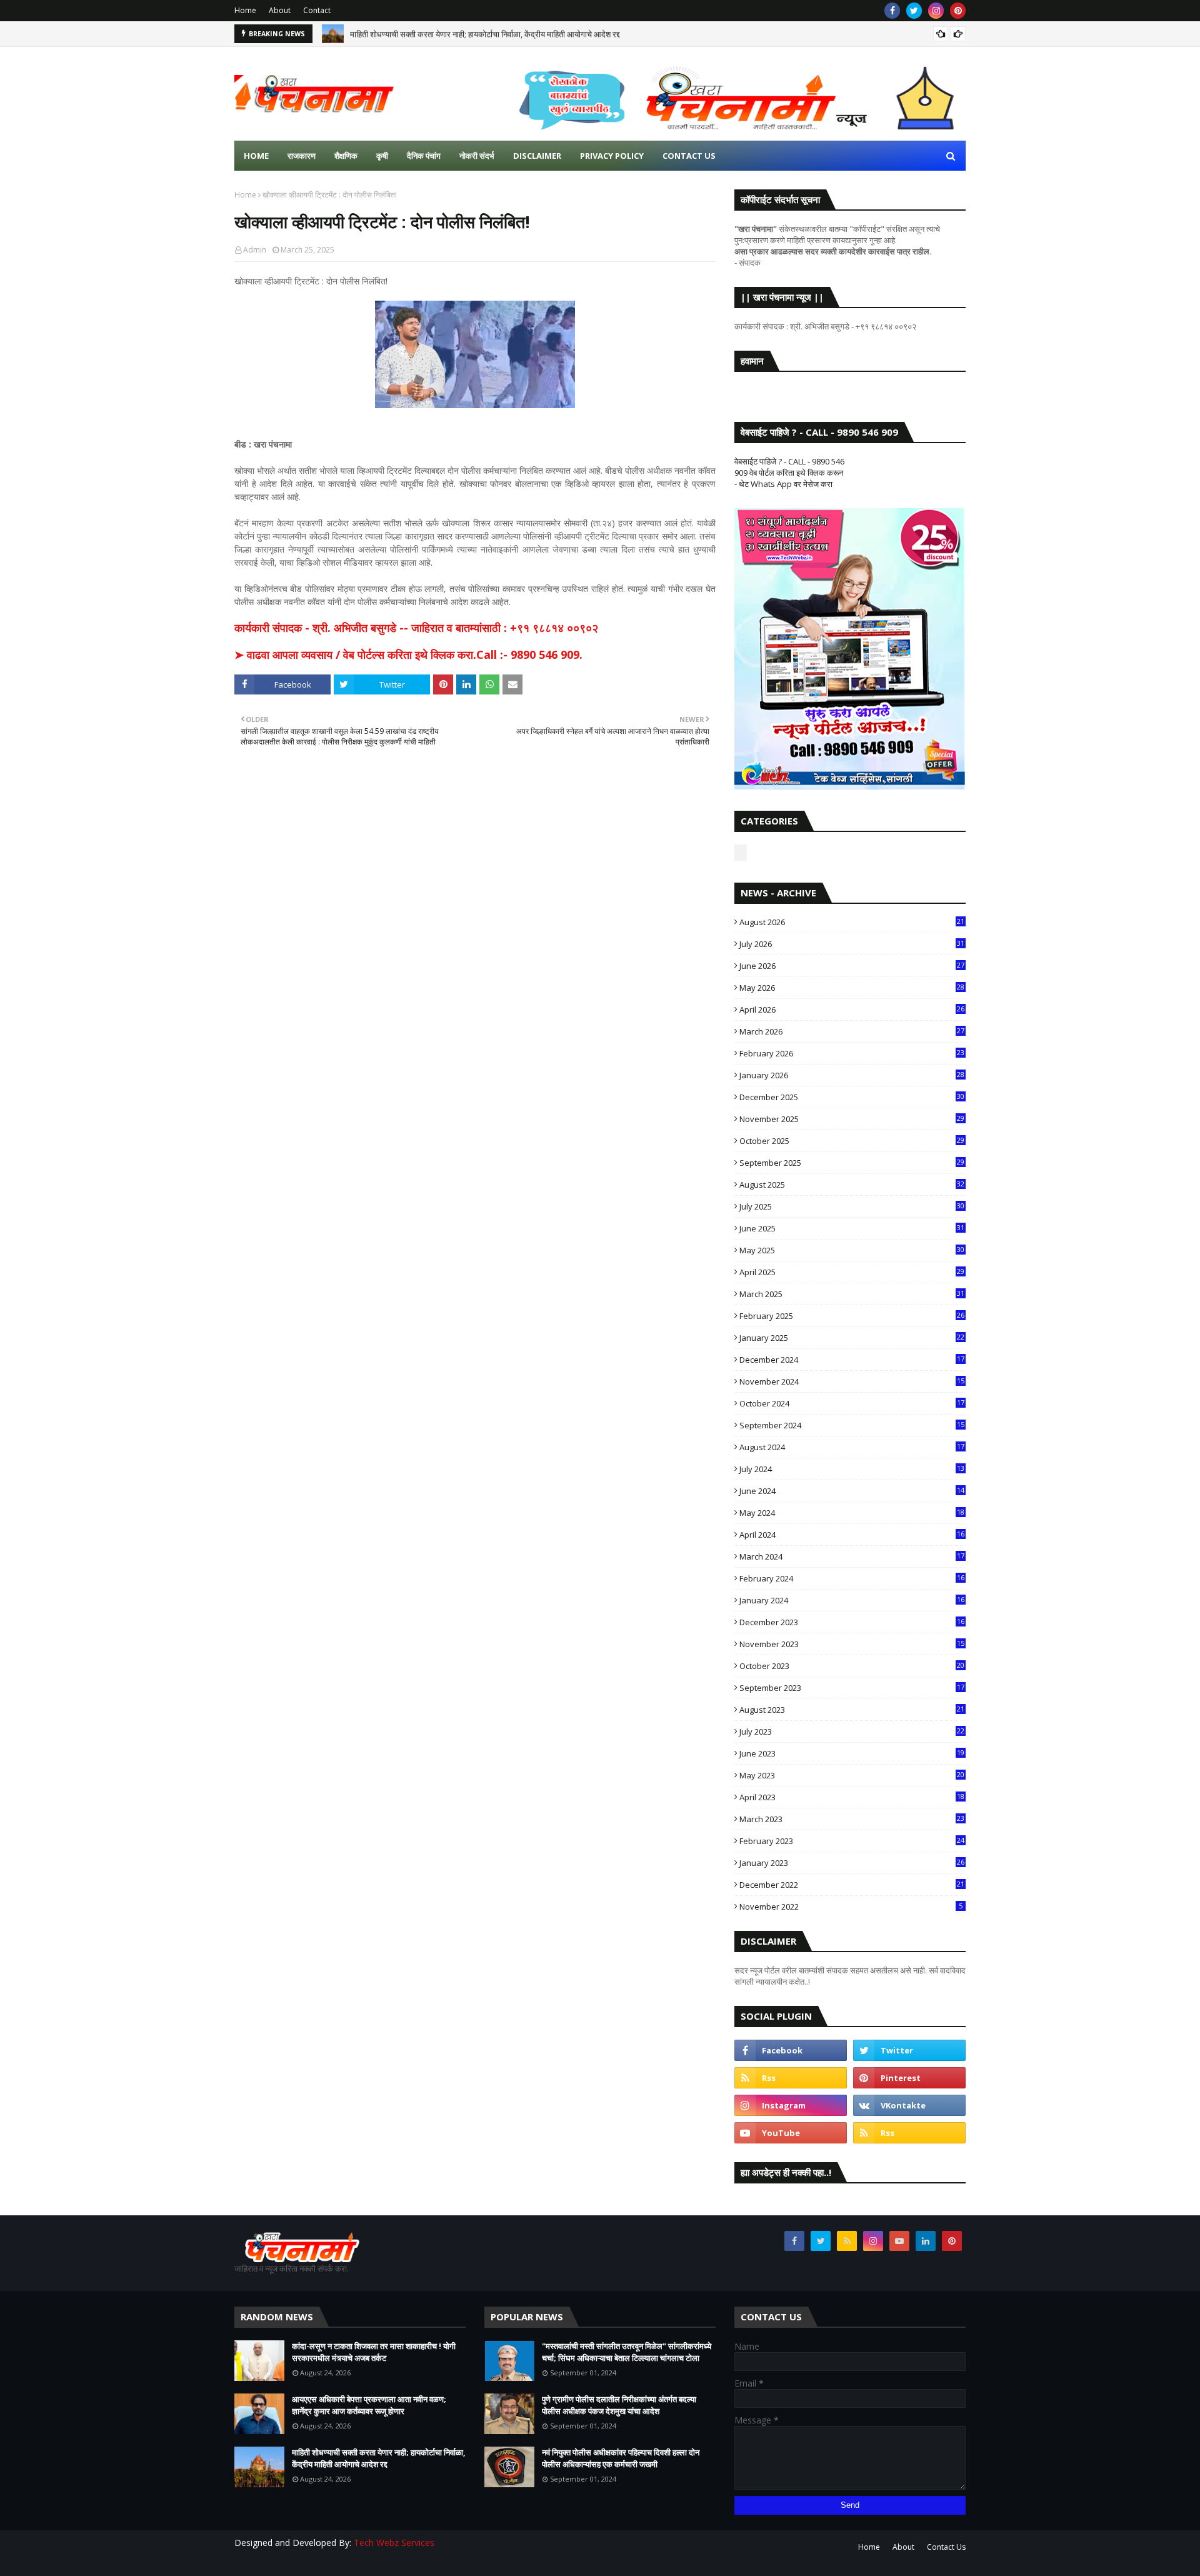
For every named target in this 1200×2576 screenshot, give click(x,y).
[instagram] (936, 11)
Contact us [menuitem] (689, 156)
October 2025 (852, 1141)
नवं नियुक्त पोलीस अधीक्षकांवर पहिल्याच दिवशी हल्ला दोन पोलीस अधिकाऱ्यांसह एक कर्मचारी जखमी (621, 2458)
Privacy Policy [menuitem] (612, 156)
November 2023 (852, 1644)
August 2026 (852, 922)
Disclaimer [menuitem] (537, 156)
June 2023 (852, 1753)
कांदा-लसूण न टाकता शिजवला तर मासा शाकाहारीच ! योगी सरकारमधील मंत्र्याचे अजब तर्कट (374, 2352)
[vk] (909, 2105)
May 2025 (852, 1250)
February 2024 (852, 1578)
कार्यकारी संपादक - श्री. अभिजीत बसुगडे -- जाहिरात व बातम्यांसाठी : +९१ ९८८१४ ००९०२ (416, 628)
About (280, 10)
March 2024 (852, 1556)
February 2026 (852, 1053)
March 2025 (852, 1294)
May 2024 (852, 1513)
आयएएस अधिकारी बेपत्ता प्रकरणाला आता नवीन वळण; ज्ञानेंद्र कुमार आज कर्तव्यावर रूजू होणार (369, 2405)
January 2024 (852, 1600)
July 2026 (852, 944)
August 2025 (852, 1185)
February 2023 (852, 1841)
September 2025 (852, 1163)
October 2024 (852, 1403)
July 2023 (852, 1732)
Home (245, 10)
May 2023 (852, 1775)
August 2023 (852, 1710)
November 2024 (852, 1381)
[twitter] (914, 11)
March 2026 (852, 1031)
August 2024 (852, 1447)
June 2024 (852, 1491)
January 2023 (852, 1863)
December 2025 (852, 1097)
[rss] (791, 2078)
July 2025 (852, 1206)
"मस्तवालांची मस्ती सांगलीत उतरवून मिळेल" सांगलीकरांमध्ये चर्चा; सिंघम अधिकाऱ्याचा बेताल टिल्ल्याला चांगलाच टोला (627, 2352)
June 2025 (852, 1228)
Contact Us (946, 2547)
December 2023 (852, 1622)
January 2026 (852, 1075)
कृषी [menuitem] (382, 156)
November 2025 (852, 1119)
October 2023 (852, 1666)
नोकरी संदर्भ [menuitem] (477, 156)
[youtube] (791, 2133)
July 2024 (852, 1469)
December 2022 (852, 1885)
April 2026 (852, 1010)
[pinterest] (958, 11)
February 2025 (852, 1316)
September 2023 (852, 1688)
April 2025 (852, 1272)
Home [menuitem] (256, 156)
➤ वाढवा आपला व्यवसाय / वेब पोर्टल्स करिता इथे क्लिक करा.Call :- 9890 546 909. (408, 654)
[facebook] (892, 11)
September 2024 (852, 1425)
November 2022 (851, 1907)
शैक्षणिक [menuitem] (346, 156)
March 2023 (852, 1819)
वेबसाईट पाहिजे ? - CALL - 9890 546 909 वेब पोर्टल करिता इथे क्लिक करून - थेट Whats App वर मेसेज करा (789, 473)
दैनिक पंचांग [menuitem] (424, 156)
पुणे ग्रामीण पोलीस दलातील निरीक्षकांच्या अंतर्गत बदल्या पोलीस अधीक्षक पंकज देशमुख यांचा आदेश (619, 2405)
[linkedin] (926, 2241)
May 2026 (852, 988)
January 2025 (852, 1338)
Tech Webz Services (394, 2543)
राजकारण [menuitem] (302, 156)
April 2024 (852, 1535)
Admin (255, 250)
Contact (317, 10)
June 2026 (852, 966)
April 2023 (852, 1797)
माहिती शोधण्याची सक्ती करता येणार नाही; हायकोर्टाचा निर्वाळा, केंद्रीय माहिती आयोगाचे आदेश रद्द (485, 34)
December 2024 (852, 1360)
